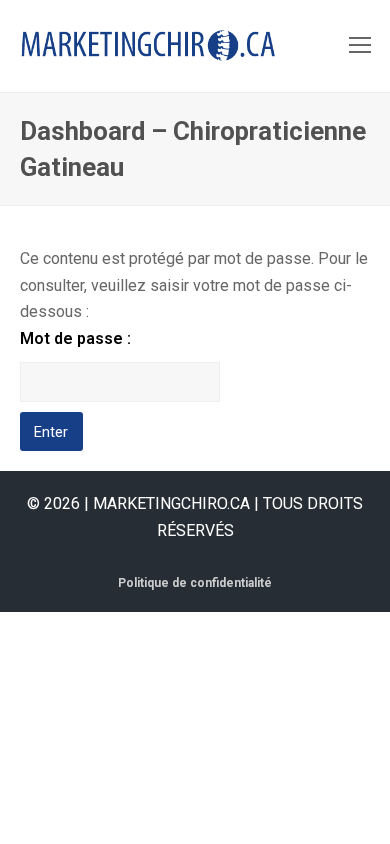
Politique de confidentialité (195, 583)
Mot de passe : (75, 338)
